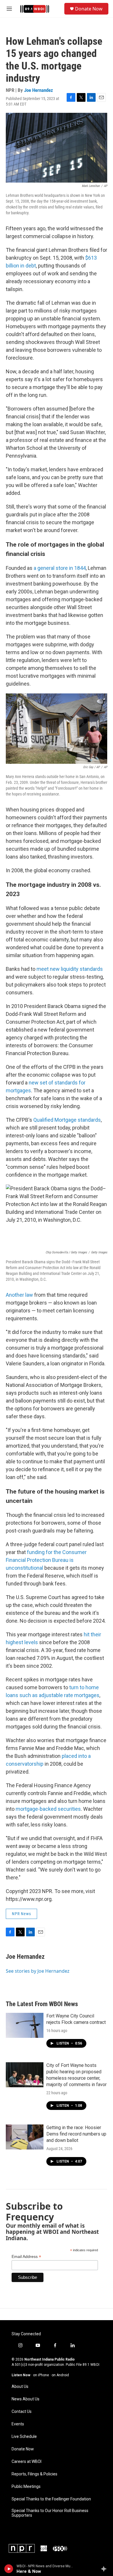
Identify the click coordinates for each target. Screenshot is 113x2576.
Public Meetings (26, 2487)
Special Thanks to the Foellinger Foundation (51, 2499)
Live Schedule (24, 2437)
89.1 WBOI (91, 2365)
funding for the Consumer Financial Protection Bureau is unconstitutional (46, 1560)
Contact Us (22, 2412)
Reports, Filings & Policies (34, 2474)
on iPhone (41, 2375)
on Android (60, 2375)
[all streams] (105, 2569)
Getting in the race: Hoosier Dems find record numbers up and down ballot (76, 2134)
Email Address (26, 2257)
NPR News (21, 1914)
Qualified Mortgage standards (67, 1120)
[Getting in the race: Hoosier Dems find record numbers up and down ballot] (25, 2137)
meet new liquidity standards (70, 969)
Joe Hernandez (39, 90)
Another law (19, 1295)
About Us (20, 2387)
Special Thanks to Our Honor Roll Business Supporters (50, 2513)
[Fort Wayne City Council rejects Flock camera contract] (25, 2025)
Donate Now (89, 9)
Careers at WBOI (27, 2462)
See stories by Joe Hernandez (38, 1971)
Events (18, 2424)
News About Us (25, 2399)
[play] (9, 2569)
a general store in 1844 (60, 568)
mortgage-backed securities (48, 1809)
